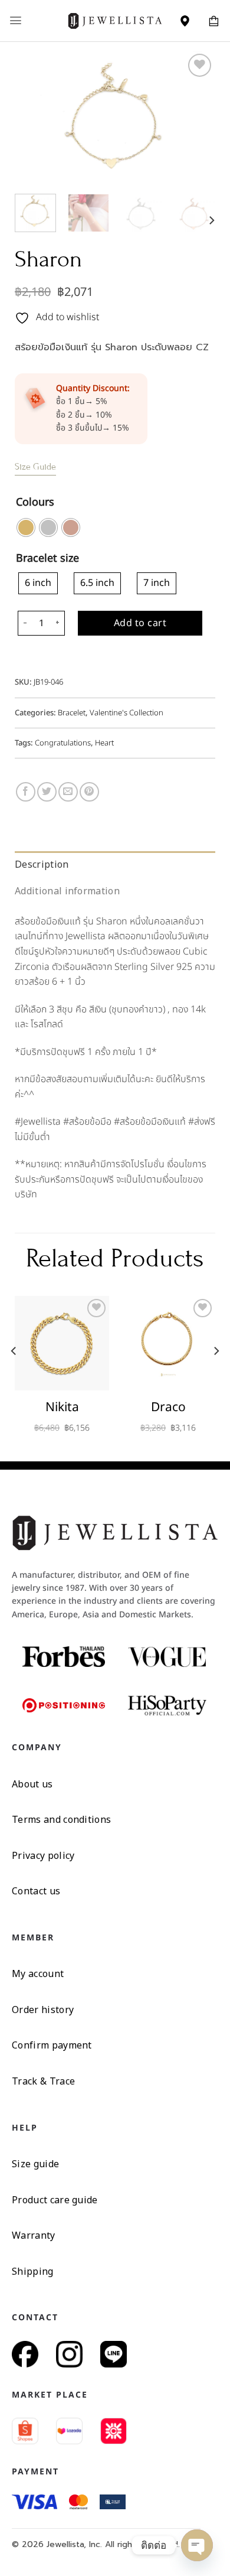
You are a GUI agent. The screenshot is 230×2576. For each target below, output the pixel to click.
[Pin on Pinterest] (89, 792)
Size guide (35, 2164)
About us (32, 1784)
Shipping (33, 2271)
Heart (104, 743)
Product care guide (55, 2200)
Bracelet (72, 713)
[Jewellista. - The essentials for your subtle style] (115, 20)
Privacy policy (43, 1855)
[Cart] (214, 21)
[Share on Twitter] (47, 792)
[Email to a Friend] (68, 792)
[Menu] (16, 20)
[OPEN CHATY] (197, 2545)
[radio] (26, 527)
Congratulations (63, 743)
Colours (35, 503)
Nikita (62, 1407)
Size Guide (35, 467)
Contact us (36, 1891)
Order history (43, 2010)
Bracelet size (47, 559)
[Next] (196, 118)
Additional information (67, 891)
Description (42, 864)
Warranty (34, 2235)
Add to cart (140, 623)
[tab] (115, 865)
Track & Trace (43, 2081)
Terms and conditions (61, 1819)
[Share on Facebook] (26, 792)
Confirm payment (52, 2045)
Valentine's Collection (126, 713)
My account (38, 1973)
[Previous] (34, 118)
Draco (168, 1407)
